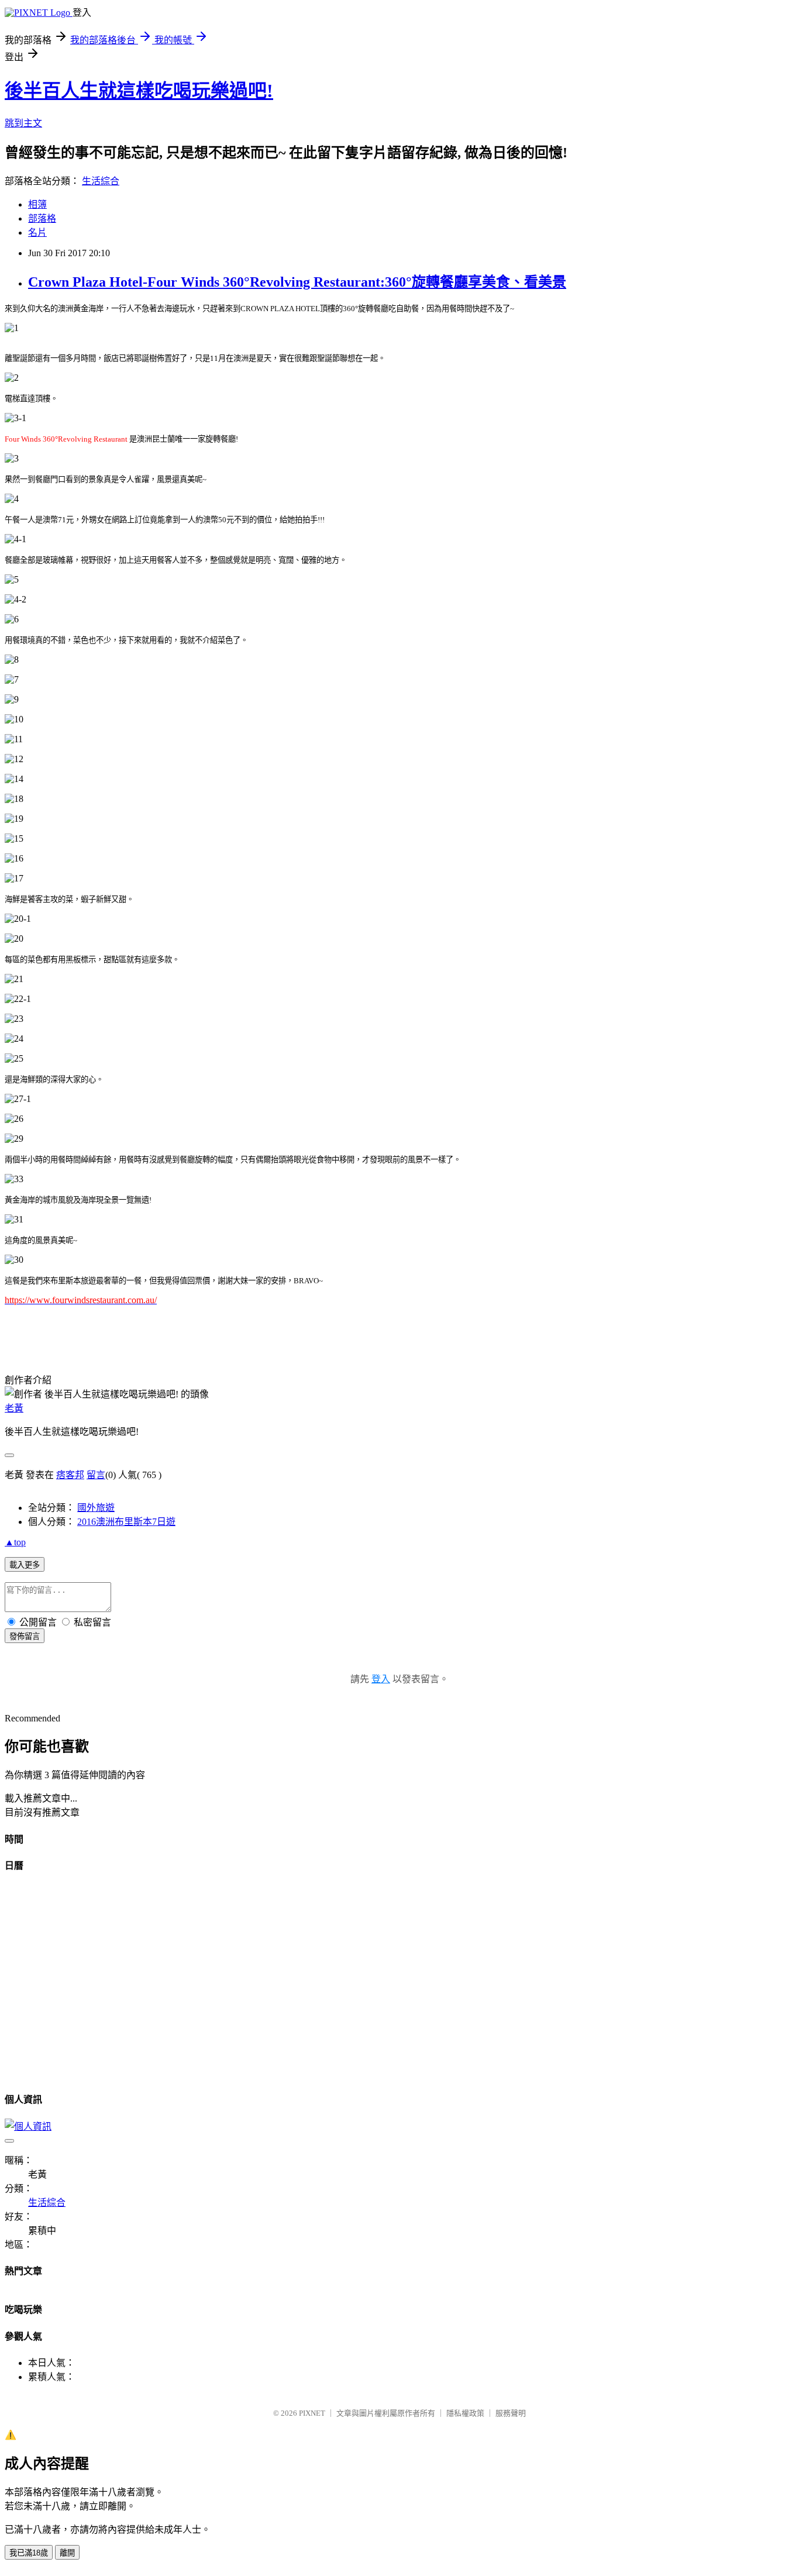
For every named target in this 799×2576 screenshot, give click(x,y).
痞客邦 (70, 1475)
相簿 (37, 204)
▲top (15, 1542)
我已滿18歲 (29, 2553)
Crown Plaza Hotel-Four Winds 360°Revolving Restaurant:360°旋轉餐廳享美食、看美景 (297, 282)
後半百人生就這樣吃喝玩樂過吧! (139, 91)
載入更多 (25, 1565)
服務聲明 (511, 2413)
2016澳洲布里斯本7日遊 (126, 1522)
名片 (37, 233)
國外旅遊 (96, 1508)
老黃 (14, 1408)
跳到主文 (23, 123)
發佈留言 (25, 1636)
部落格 (42, 218)
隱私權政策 (465, 2413)
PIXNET (312, 2413)
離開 (67, 2553)
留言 (96, 1475)
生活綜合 (101, 181)
